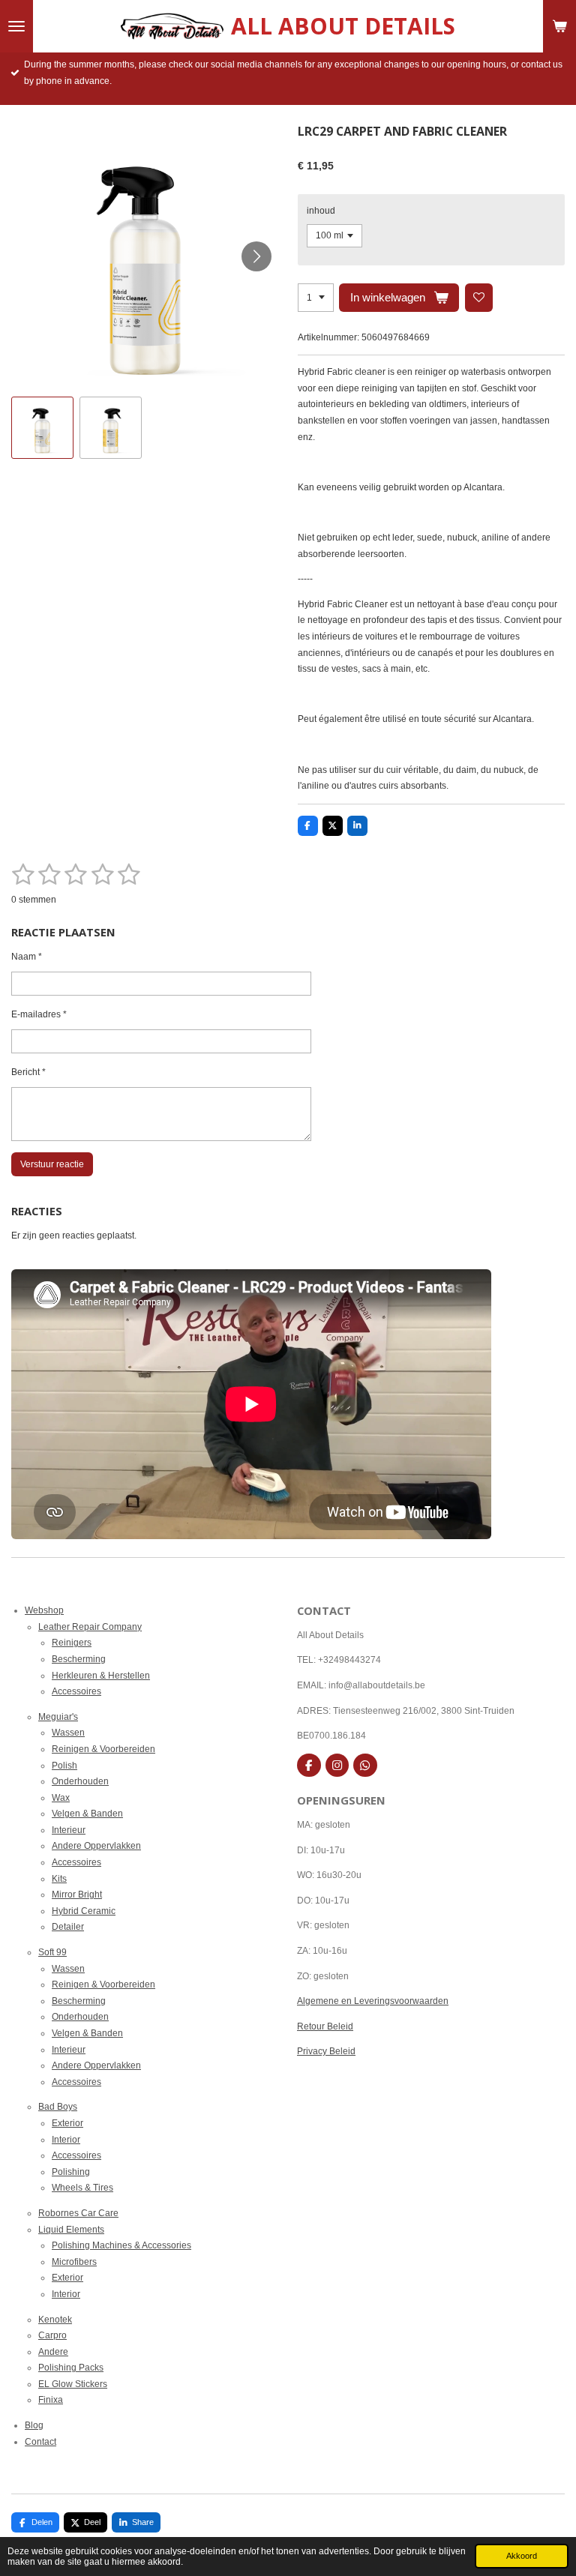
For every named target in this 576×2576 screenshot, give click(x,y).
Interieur (69, 1830)
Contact (40, 2442)
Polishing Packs (71, 2368)
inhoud (321, 211)
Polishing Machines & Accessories (121, 2245)
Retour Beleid (325, 2026)
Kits (59, 1879)
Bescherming (79, 1659)
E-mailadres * (39, 1014)
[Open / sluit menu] (16, 26)
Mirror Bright (77, 1895)
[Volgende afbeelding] (256, 256)
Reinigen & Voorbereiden (103, 1749)
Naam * (27, 957)
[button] (42, 428)
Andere (53, 2352)
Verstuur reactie (52, 1164)
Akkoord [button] (522, 2556)
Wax (61, 1798)
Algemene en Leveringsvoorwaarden (373, 2001)
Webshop (44, 1610)
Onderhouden (80, 1781)
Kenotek (55, 2320)
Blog (34, 2425)
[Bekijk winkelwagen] (559, 26)
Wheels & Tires (82, 2188)
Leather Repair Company (90, 1627)
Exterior (67, 2123)
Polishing (71, 2172)
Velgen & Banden (87, 1814)
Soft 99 (52, 1952)
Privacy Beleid (326, 2051)
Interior (66, 2140)
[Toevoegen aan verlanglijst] (479, 298)
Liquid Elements (71, 2230)
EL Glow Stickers (73, 2384)
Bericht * (28, 1072)
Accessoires (76, 1691)
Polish (64, 1766)
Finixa (51, 2400)
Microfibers (74, 2262)
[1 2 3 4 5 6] (316, 298)
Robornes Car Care (78, 2213)
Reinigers (72, 1643)
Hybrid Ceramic (84, 1911)
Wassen (68, 1733)
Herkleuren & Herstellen (101, 1676)
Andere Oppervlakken (96, 1846)
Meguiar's (58, 1717)
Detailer (68, 1927)
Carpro (52, 2335)
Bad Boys (58, 2107)
